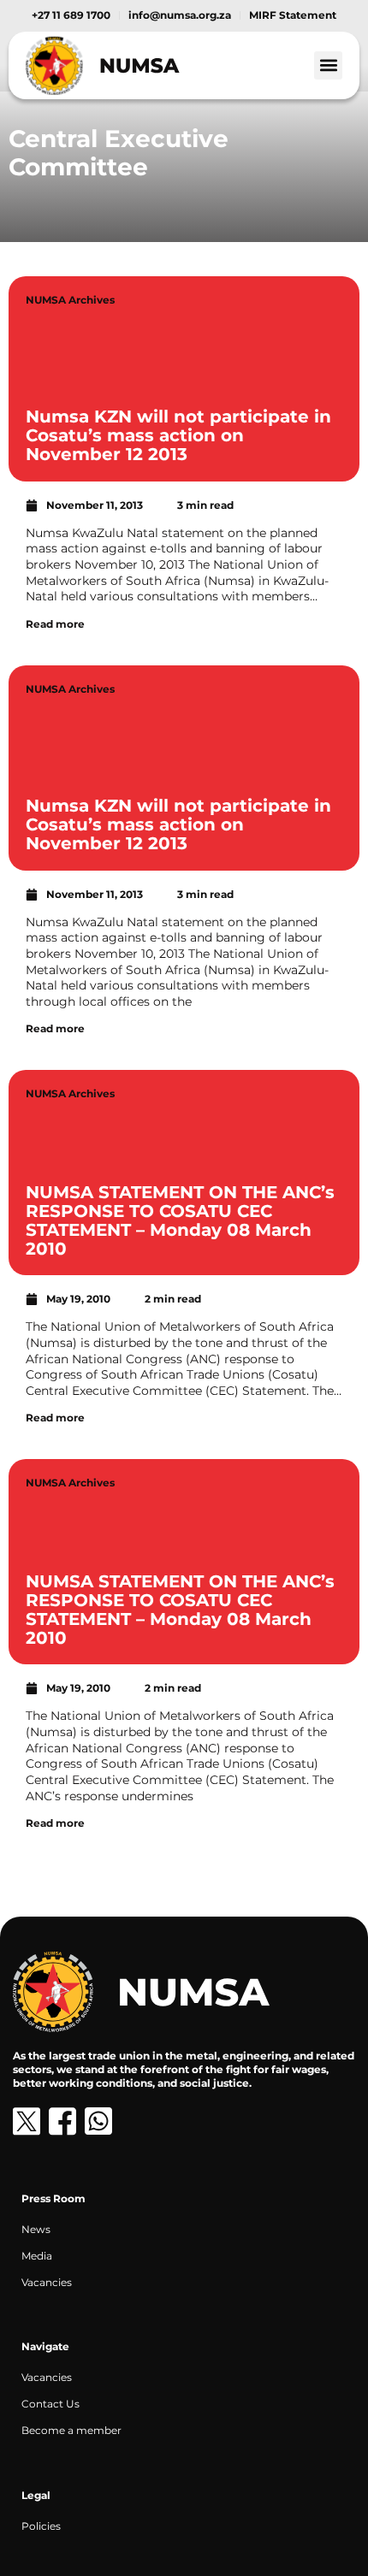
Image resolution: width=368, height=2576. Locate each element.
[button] (328, 65)
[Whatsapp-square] (98, 2121)
